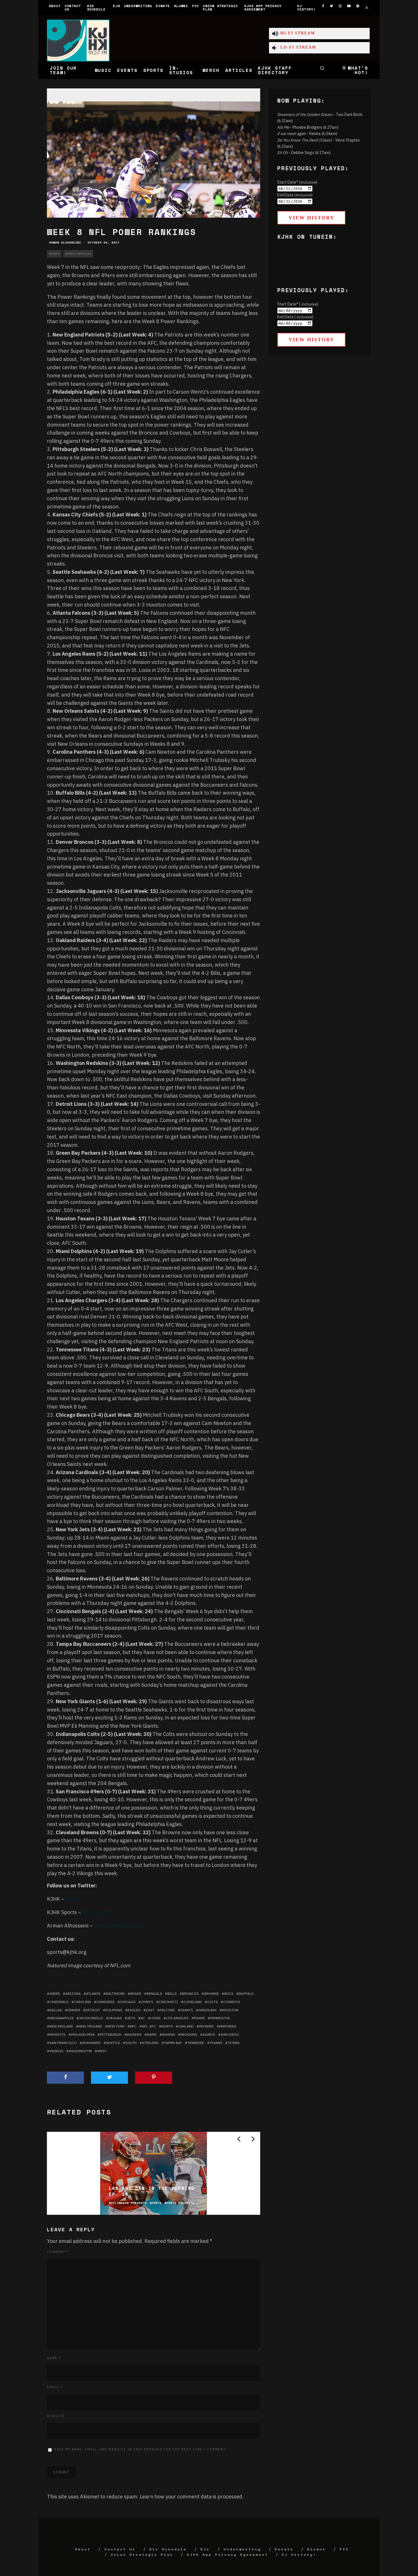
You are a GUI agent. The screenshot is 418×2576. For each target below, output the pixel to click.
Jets (131, 2018)
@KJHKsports (99, 1912)
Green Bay (208, 2010)
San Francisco (63, 2043)
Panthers (228, 2026)
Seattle (113, 2043)
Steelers (150, 2043)
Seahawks (91, 2043)
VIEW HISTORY (312, 218)
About (55, 6)
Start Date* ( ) (298, 304)
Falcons (167, 2010)
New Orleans (90, 2026)
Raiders (134, 2034)
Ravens (169, 2034)
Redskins (189, 2034)
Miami (199, 2018)
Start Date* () (297, 182)
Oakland (186, 2026)
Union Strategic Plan (220, 8)
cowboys (232, 2002)
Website (56, 2416)
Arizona (73, 1994)
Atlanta (93, 1994)
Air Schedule (96, 8)
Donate (163, 6)
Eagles (134, 2010)
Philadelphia (83, 2034)
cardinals (59, 2002)
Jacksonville (91, 2018)
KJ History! (307, 8)
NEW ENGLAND (61, 2026)
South (131, 2043)
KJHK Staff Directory (275, 70)
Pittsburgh (111, 2034)
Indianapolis (62, 2018)
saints (209, 2034)
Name (54, 2358)
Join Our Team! (63, 70)
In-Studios (181, 70)
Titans (234, 2043)
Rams (152, 2034)
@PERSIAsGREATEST (119, 1926)
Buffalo (246, 1994)
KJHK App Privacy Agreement (263, 8)
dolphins (114, 2010)
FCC (195, 6)
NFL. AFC (149, 2026)
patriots (58, 2034)
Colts (213, 2002)
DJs (116, 6)
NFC (133, 2026)
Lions (156, 2018)
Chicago (128, 2002)
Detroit (93, 2010)
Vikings (56, 2051)
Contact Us (73, 8)
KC (143, 2018)
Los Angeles (177, 2018)
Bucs (229, 1994)
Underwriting (138, 6)
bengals (154, 1994)
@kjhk (73, 1899)
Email (55, 2387)
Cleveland (193, 2002)
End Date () (295, 195)
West (102, 2051)
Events (127, 70)
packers (206, 2026)
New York (116, 2026)
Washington (80, 2051)
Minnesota (220, 2018)
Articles (239, 70)
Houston (230, 2010)
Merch (211, 70)
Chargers (105, 2002)
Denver (74, 2010)
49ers (55, 1994)
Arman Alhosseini (65, 243)
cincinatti (168, 2002)
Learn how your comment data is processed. (192, 2497)
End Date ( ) (295, 317)
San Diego (230, 2034)
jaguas (115, 2018)
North (167, 2026)
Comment (58, 2252)
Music (103, 70)
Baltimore (115, 1994)
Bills (172, 1994)
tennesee (196, 2043)
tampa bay (173, 2043)
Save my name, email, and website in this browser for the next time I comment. (141, 2449)
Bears (136, 1994)
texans (216, 2043)
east (150, 2010)
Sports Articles (78, 254)
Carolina (82, 2002)
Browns (212, 1994)
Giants (187, 2010)
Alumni (181, 6)
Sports (154, 70)
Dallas (56, 2010)
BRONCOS (191, 1994)
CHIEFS (147, 2002)
